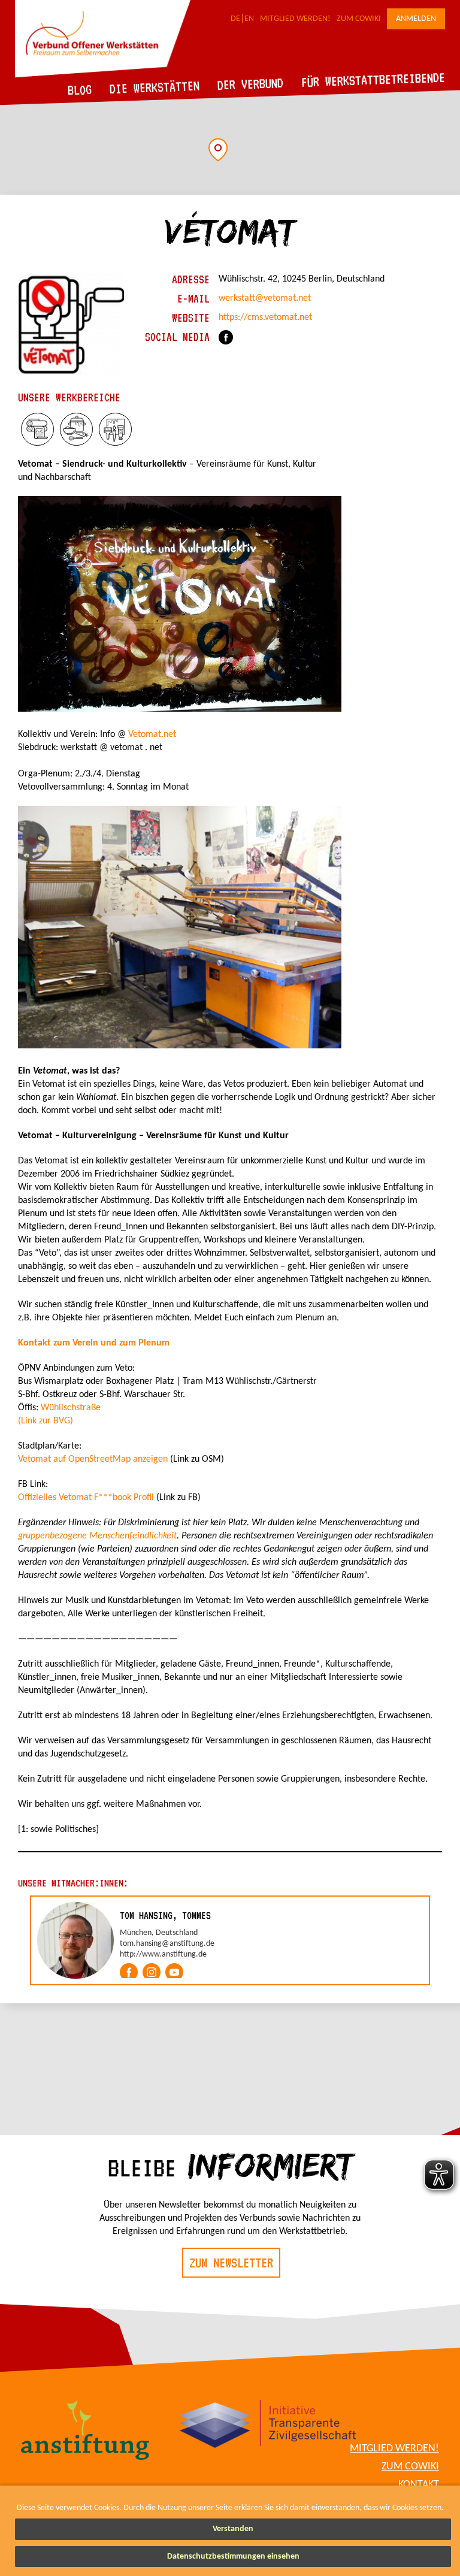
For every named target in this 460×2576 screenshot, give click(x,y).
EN (249, 19)
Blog (80, 90)
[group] (230, 1940)
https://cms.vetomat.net (265, 318)
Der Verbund (251, 84)
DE (235, 19)
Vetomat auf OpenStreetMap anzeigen (93, 1459)
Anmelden (416, 19)
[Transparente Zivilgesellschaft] (268, 2426)
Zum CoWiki (359, 19)
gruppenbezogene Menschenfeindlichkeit (97, 1536)
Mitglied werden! (295, 19)
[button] (218, 150)
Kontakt (419, 2485)
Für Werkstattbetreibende (373, 79)
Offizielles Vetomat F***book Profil (86, 1498)
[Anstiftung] (85, 2432)
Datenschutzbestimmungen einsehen (233, 2557)
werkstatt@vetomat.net (265, 298)
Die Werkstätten (155, 87)
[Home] (103, 75)
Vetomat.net (152, 734)
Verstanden (233, 2529)
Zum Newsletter (231, 2263)
